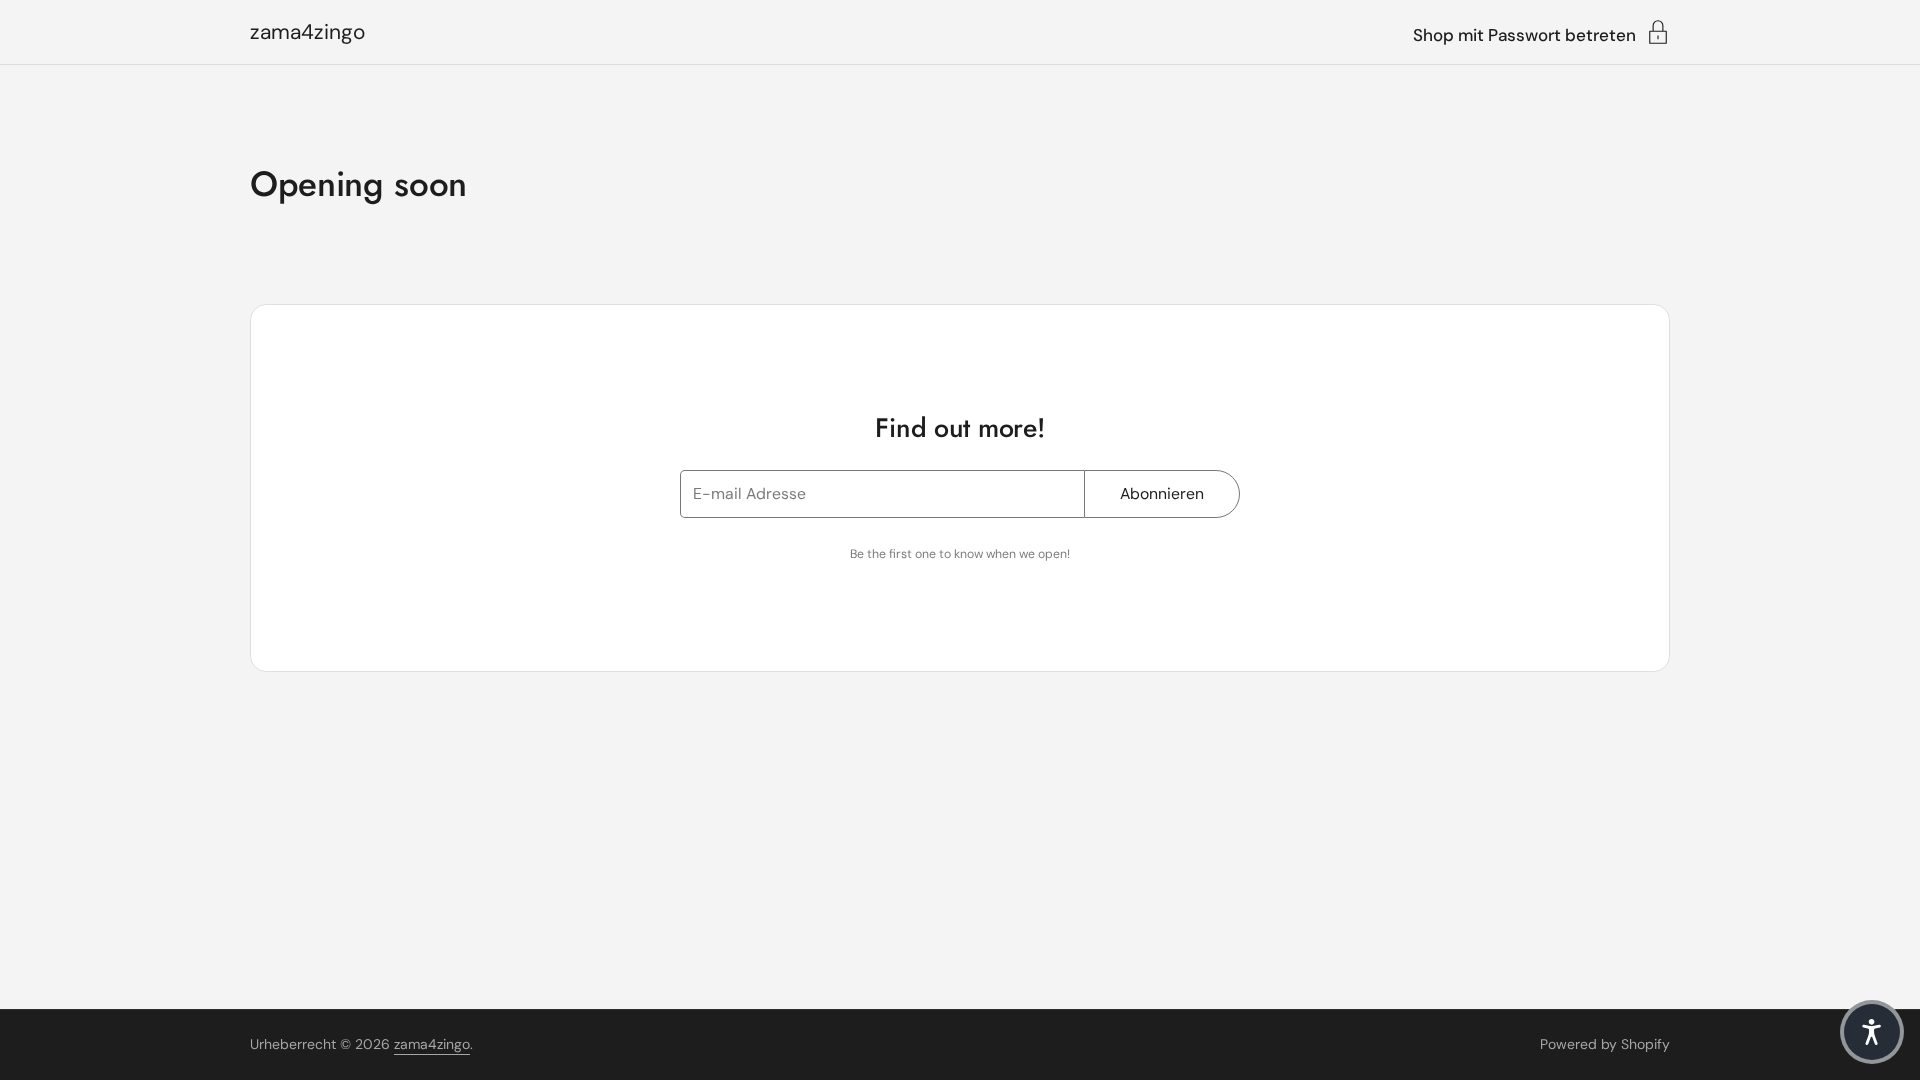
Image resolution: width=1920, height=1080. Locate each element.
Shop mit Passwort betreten (1524, 34)
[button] (1872, 1032)
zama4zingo (307, 32)
